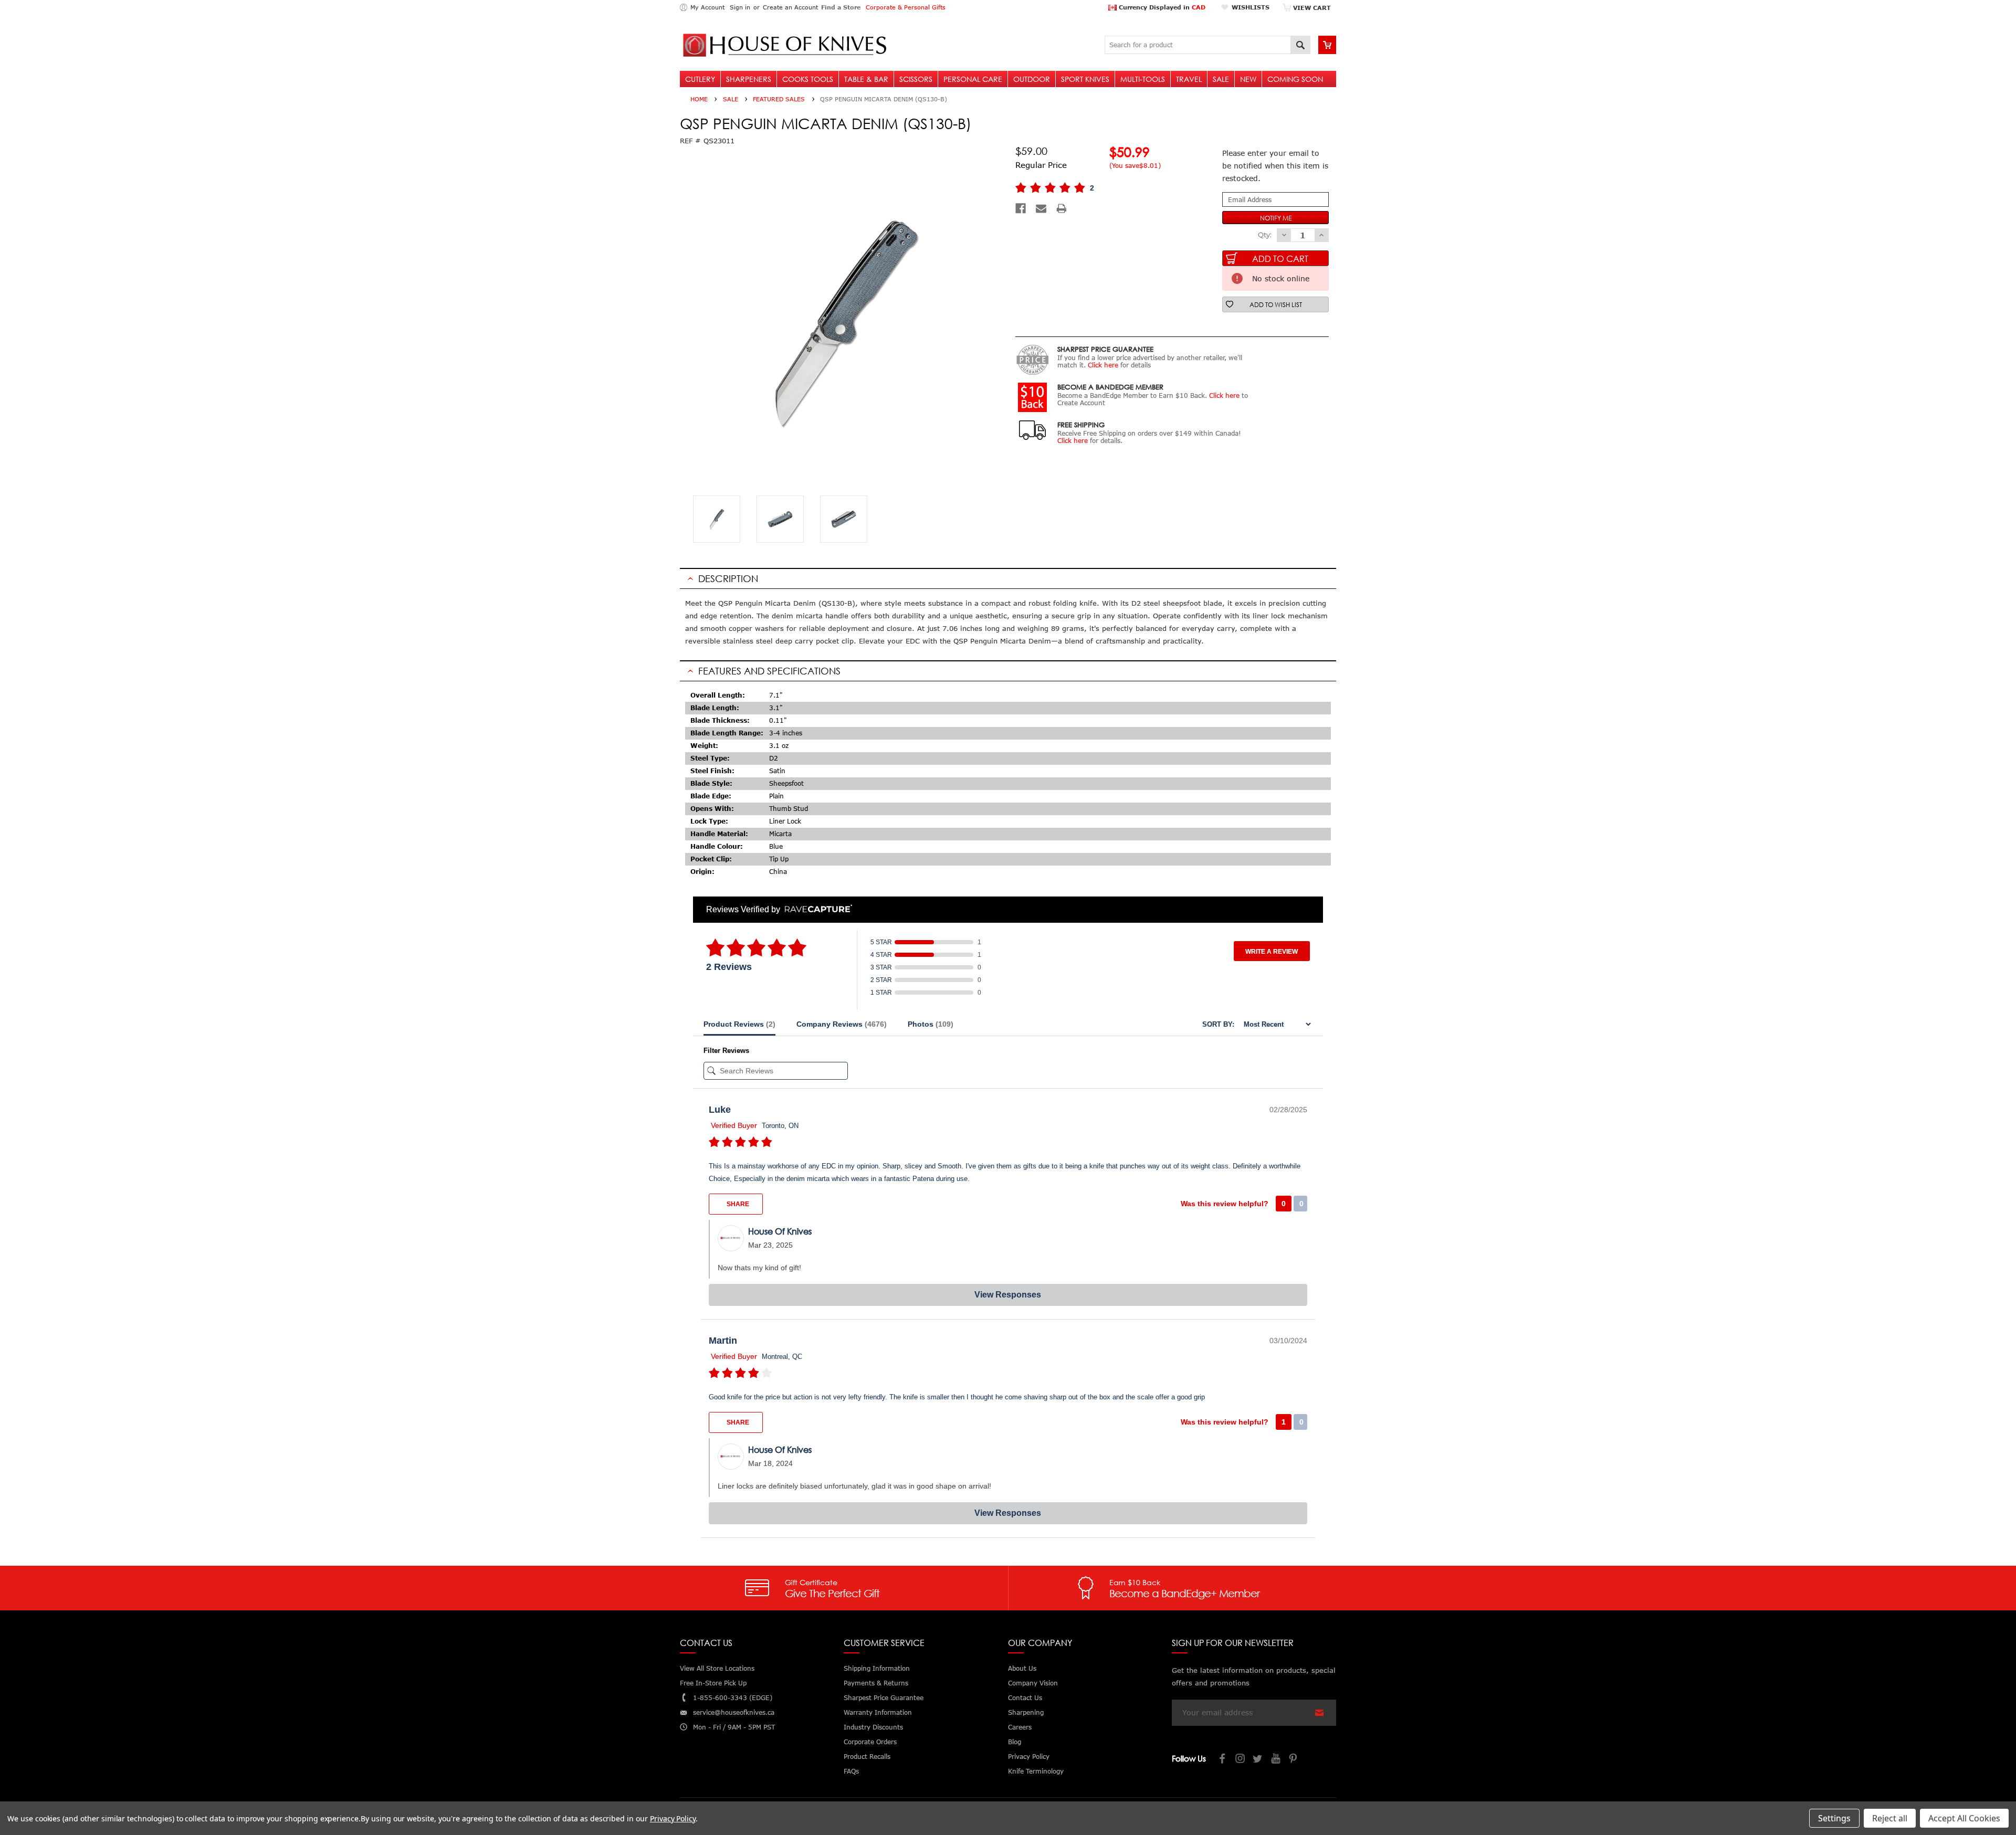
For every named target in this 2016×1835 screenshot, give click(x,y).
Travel (1189, 79)
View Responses (1008, 1295)
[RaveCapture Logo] (816, 909)
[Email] (1041, 208)
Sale (1221, 79)
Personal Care (973, 79)
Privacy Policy (673, 1818)
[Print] (1062, 208)
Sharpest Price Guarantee (884, 1698)
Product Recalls (867, 1757)
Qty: (1265, 235)
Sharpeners (749, 79)
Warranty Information (878, 1712)
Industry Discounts (873, 1727)
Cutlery (700, 79)
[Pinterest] (1294, 1760)
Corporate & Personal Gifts (906, 7)
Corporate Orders (870, 1742)
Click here (1103, 365)
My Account (707, 7)
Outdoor (1032, 79)
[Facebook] (1021, 208)
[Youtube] (1276, 1760)
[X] (1258, 1760)
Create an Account (790, 7)
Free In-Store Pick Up (713, 1683)
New (1248, 79)
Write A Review (1272, 952)
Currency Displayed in (1161, 7)
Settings (1834, 1818)
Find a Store (841, 7)
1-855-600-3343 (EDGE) (733, 1698)
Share (737, 1204)
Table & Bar (866, 79)
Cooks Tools (808, 79)
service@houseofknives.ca (734, 1712)
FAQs (851, 1771)
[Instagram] (1241, 1760)
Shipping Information (877, 1668)
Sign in (740, 7)
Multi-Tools (1143, 79)
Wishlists (1251, 7)
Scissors (916, 79)
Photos (931, 1024)
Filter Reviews (726, 1051)
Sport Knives (1085, 79)
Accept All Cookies (1964, 1818)
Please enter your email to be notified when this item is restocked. (1275, 166)
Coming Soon (1295, 79)
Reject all (1890, 1818)
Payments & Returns (876, 1683)
